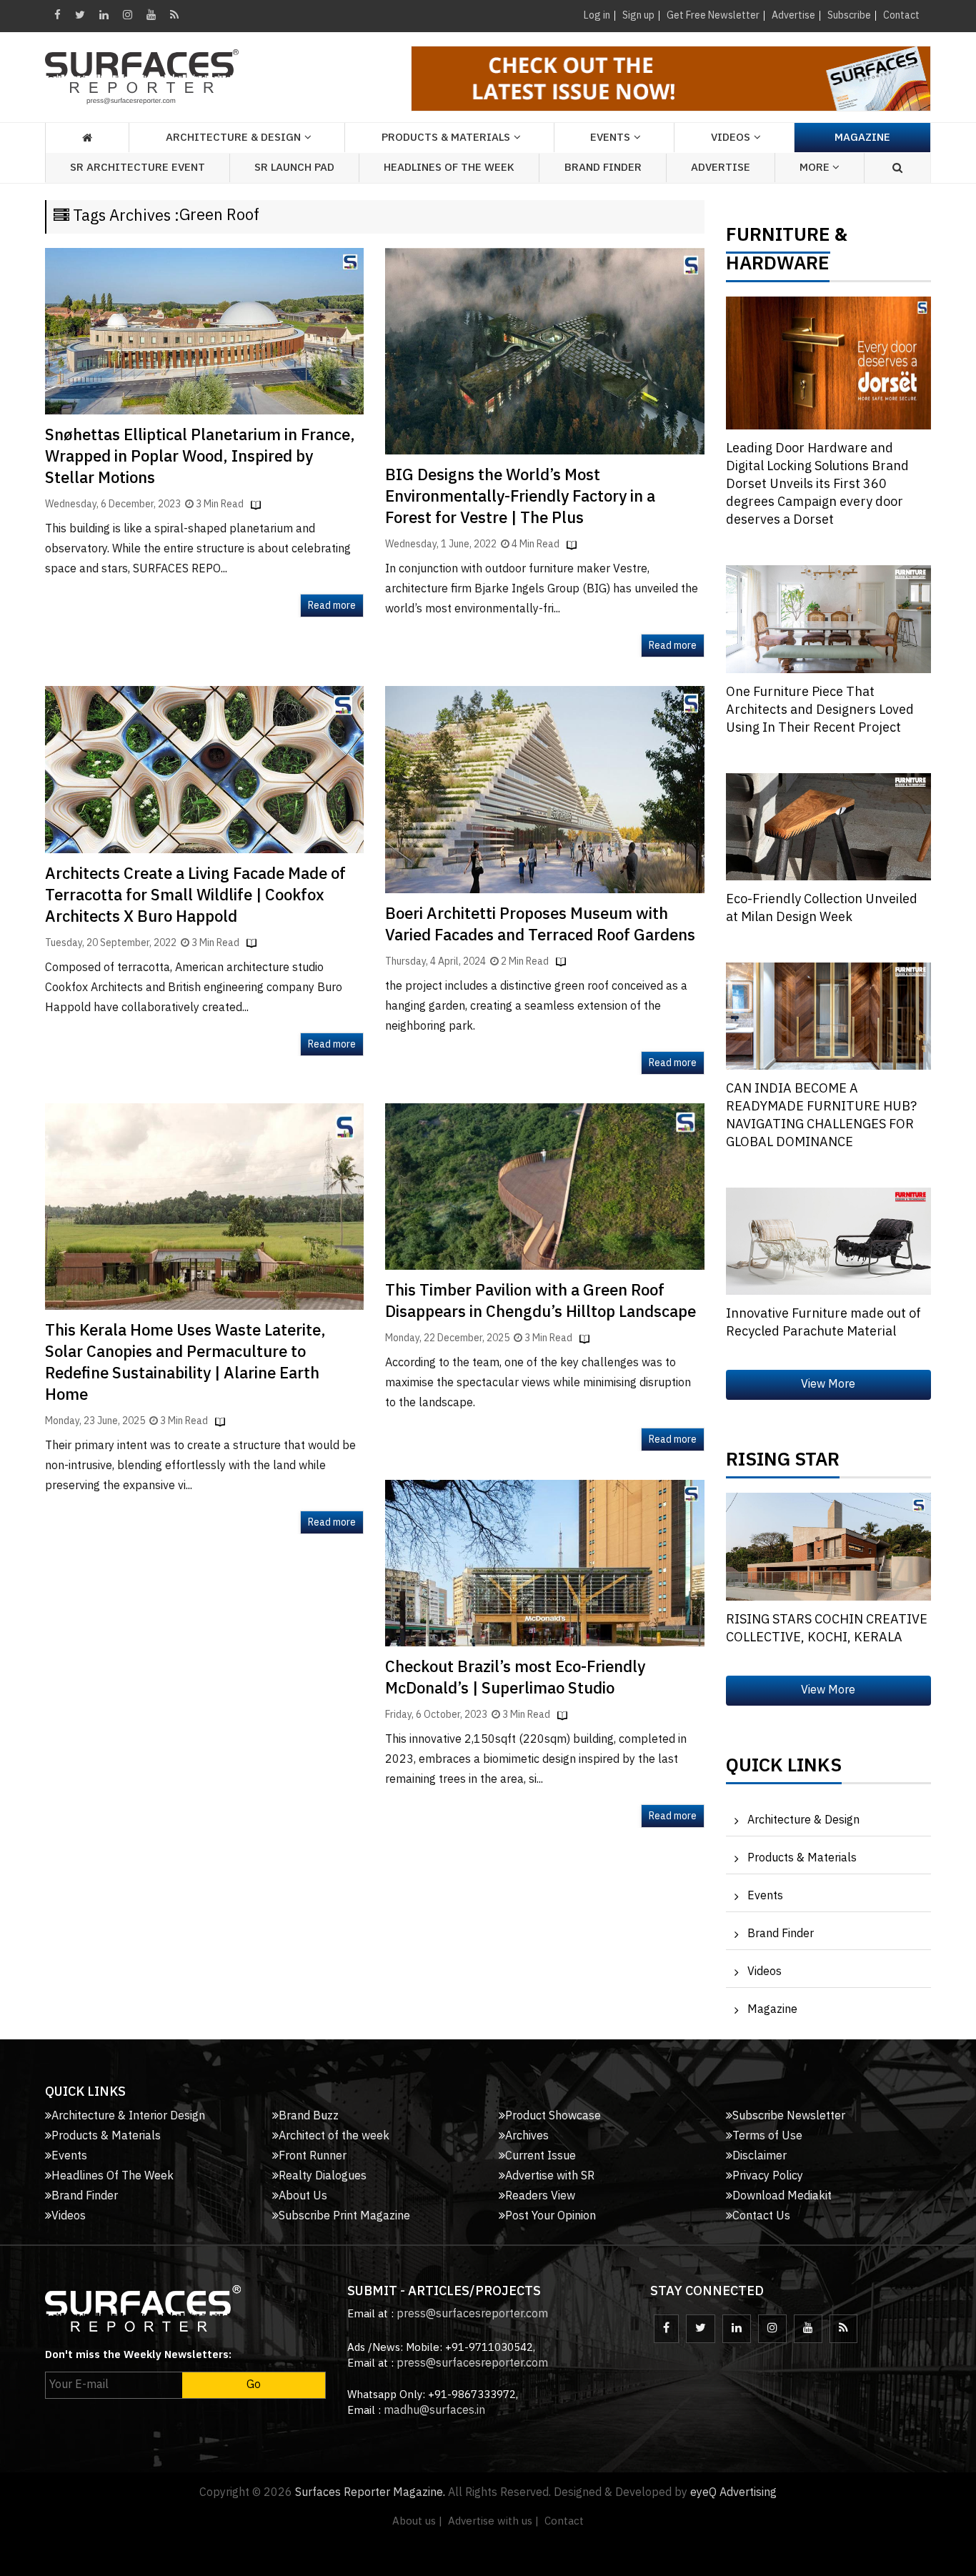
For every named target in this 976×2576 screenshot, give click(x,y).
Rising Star (783, 1463)
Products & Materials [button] (446, 138)
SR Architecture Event (138, 168)
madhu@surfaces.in (434, 2411)
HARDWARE (778, 267)
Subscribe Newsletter (789, 2116)
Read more (332, 606)
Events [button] (610, 138)
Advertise (793, 15)
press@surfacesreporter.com (472, 2314)
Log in (597, 15)
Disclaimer (760, 2156)
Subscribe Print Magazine (344, 2216)
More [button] (816, 168)
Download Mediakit (782, 2196)
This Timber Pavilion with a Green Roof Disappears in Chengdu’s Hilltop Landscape (541, 1302)
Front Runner (313, 2156)
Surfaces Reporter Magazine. (370, 2493)
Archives (527, 2136)
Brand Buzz (309, 2116)
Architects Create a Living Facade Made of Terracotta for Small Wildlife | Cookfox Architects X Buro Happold (195, 896)
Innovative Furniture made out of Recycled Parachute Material (823, 1323)
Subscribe (849, 15)
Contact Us (761, 2216)
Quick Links (784, 1769)
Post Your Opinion (551, 2216)
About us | (417, 2521)
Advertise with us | (493, 2521)
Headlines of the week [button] (449, 168)
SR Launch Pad (294, 168)
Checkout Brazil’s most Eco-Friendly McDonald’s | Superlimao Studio (515, 1678)
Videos (731, 138)
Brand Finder (603, 168)
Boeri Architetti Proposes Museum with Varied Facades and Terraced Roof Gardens (540, 925)
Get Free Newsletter (713, 15)
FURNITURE (778, 239)
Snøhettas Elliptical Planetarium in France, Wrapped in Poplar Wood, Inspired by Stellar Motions (200, 457)
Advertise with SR (550, 2176)
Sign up (638, 15)
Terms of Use (767, 2136)
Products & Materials (802, 1858)
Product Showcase (553, 2116)
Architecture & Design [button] (233, 138)
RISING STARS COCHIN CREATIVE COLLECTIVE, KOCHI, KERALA (827, 1629)
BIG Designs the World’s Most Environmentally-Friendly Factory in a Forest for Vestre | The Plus (520, 497)
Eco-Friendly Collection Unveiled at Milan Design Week (822, 909)
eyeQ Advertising (733, 2493)
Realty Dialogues (323, 2176)
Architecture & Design (803, 1820)
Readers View (540, 2196)
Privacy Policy (768, 2176)
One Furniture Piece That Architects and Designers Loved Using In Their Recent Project (820, 710)
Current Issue (541, 2156)
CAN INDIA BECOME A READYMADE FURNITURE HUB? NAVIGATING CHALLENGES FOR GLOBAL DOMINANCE (821, 1116)
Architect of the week (334, 2136)
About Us (303, 2196)
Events (765, 1896)
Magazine (862, 138)
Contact (901, 15)
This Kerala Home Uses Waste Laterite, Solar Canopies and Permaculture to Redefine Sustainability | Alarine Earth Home (185, 1363)
